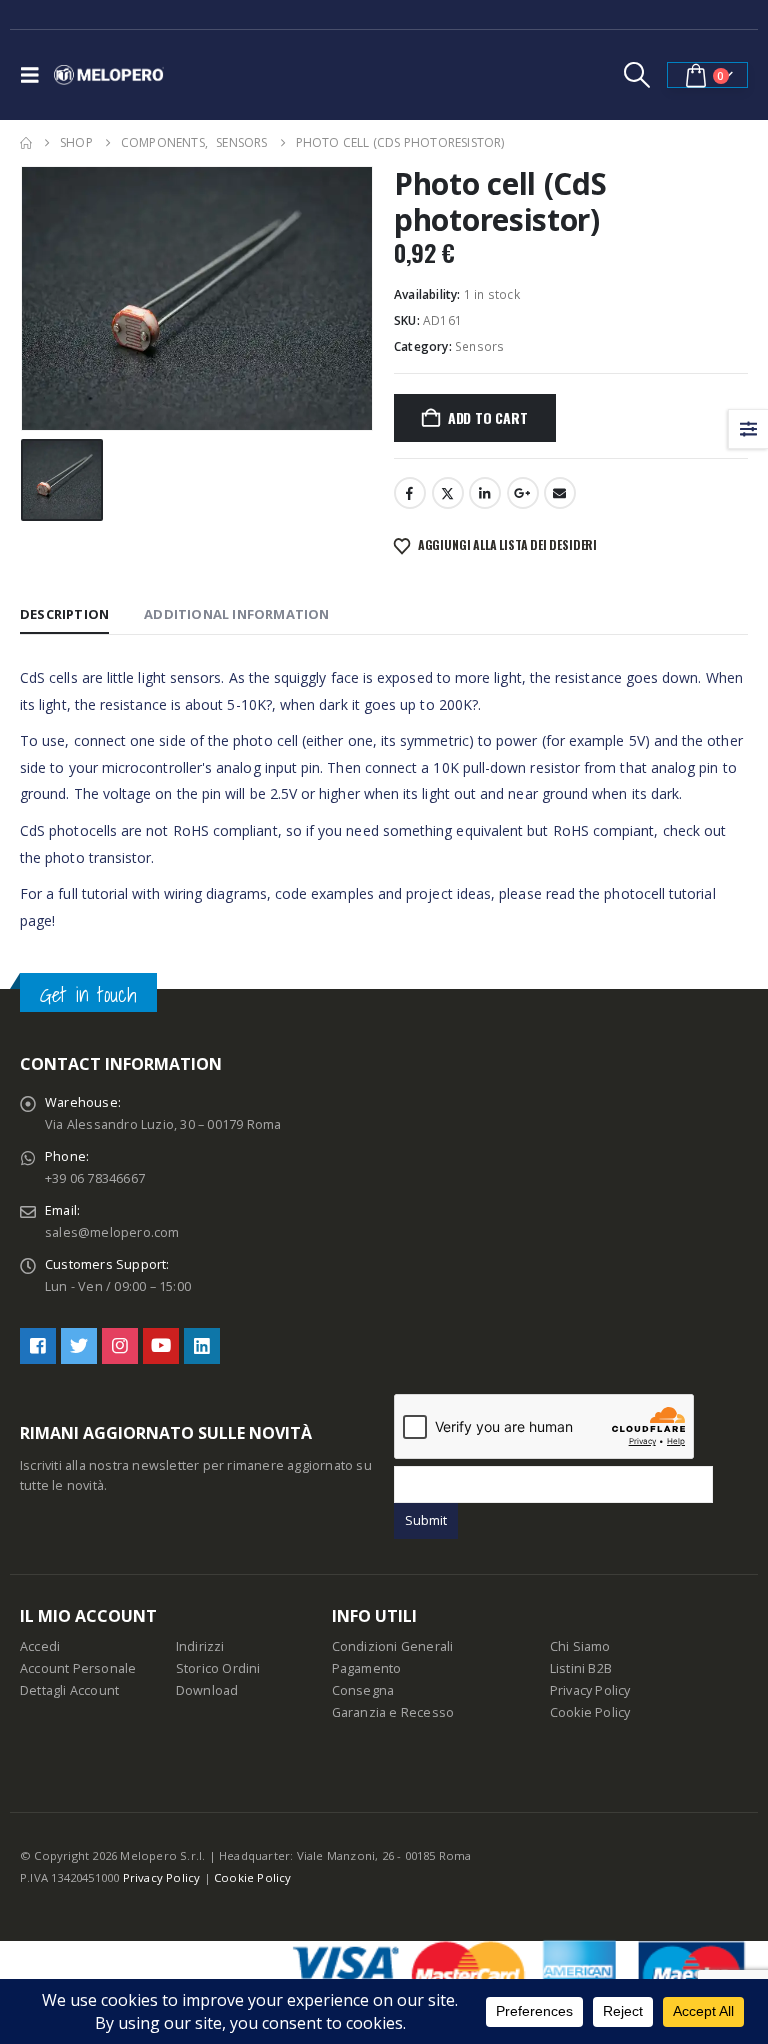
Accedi (40, 1646)
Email (560, 493)
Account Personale (78, 1668)
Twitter (448, 493)
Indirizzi (200, 1646)
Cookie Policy (590, 1712)
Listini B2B (581, 1668)
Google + (523, 493)
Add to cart (488, 417)
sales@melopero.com (112, 1232)
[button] (35, 75)
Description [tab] (64, 614)
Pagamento (367, 1668)
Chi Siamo (580, 1646)
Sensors (479, 346)
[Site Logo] (109, 75)
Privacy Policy (590, 1690)
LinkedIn (485, 493)
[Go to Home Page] (26, 143)
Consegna (363, 1690)
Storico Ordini (218, 1668)
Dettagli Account (69, 1690)
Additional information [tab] (236, 614)
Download (207, 1690)
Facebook (410, 493)
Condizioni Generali (393, 1646)
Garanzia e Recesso (393, 1712)
